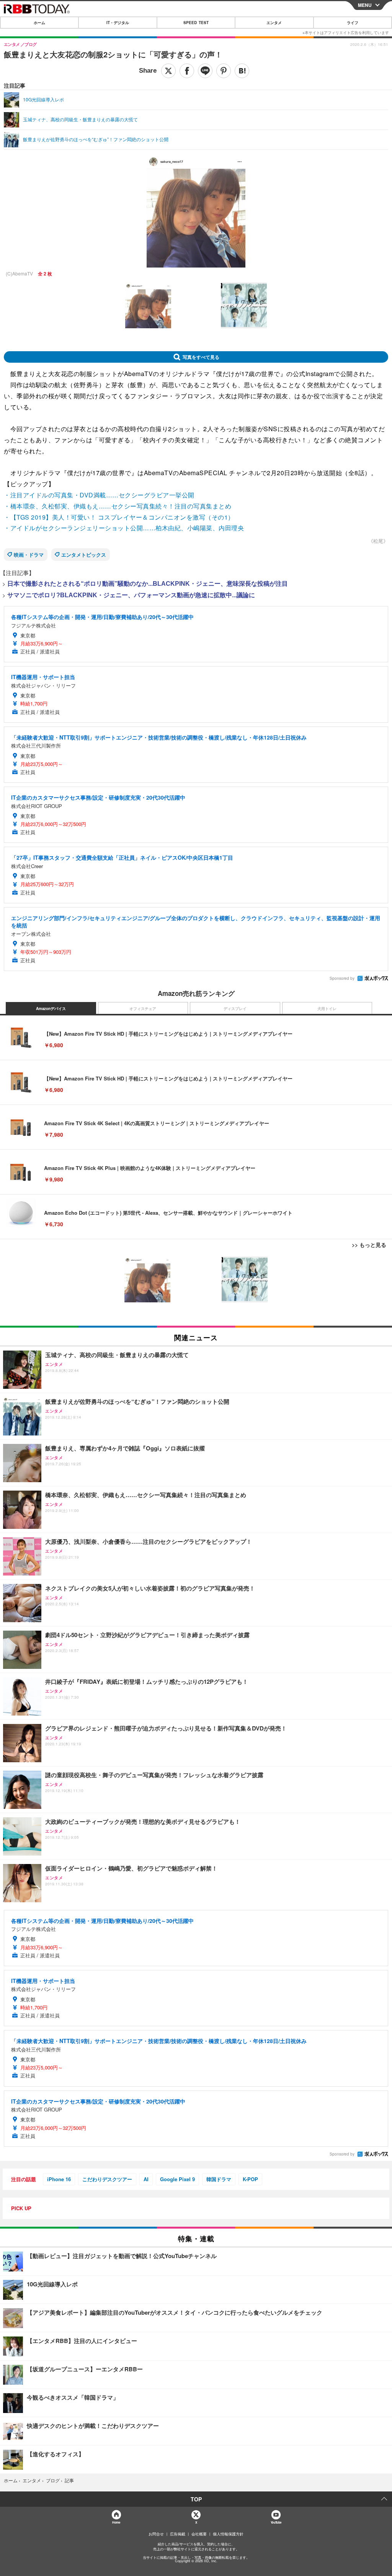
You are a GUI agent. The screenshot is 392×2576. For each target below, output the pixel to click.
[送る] (205, 71)
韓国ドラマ (219, 2179)
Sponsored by (342, 978)
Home (116, 2522)
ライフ (353, 23)
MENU (365, 5)
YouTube (276, 2522)
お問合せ (156, 2534)
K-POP (250, 2179)
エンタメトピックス (84, 555)
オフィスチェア (143, 1009)
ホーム (39, 23)
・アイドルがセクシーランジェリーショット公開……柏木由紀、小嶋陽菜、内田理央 (124, 528)
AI (146, 2179)
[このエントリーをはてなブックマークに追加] (242, 71)
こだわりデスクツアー (107, 2179)
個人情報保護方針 (228, 2534)
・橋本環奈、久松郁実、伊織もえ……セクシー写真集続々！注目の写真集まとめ (118, 506)
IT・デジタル (118, 23)
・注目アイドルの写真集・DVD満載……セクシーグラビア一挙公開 (99, 495)
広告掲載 (178, 2534)
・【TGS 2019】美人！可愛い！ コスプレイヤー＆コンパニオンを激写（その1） (119, 517)
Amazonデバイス (51, 1009)
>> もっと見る (369, 1245)
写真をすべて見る (201, 357)
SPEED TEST (196, 23)
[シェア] (187, 71)
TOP (196, 2499)
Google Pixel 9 (177, 2179)
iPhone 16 (59, 2179)
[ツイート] (168, 71)
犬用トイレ (327, 1009)
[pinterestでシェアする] (224, 71)
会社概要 (199, 2534)
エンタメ (274, 23)
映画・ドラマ (29, 555)
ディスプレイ (235, 1009)
